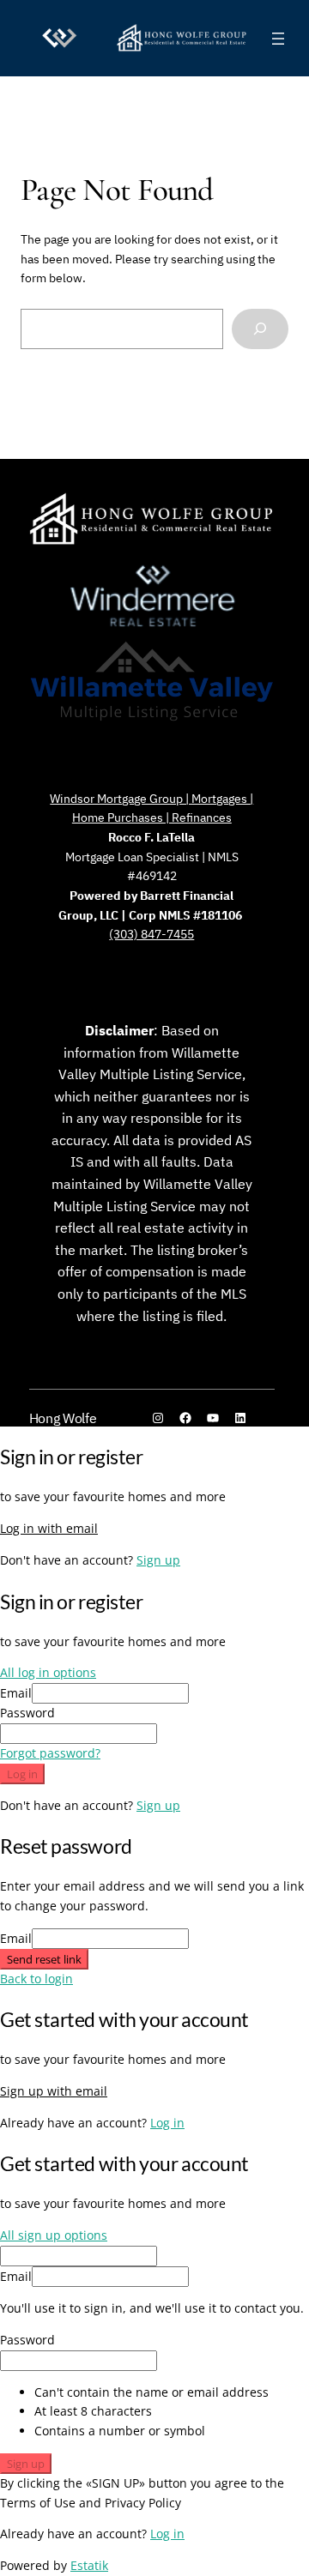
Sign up (158, 1560)
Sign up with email (54, 2091)
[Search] (260, 329)
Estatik (89, 2565)
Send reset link (44, 1959)
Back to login (36, 1979)
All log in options (48, 1672)
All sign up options (54, 2235)
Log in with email (49, 1528)
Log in (22, 1774)
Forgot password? (50, 1753)
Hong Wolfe (63, 1418)
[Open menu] (278, 39)
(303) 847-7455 (151, 934)
